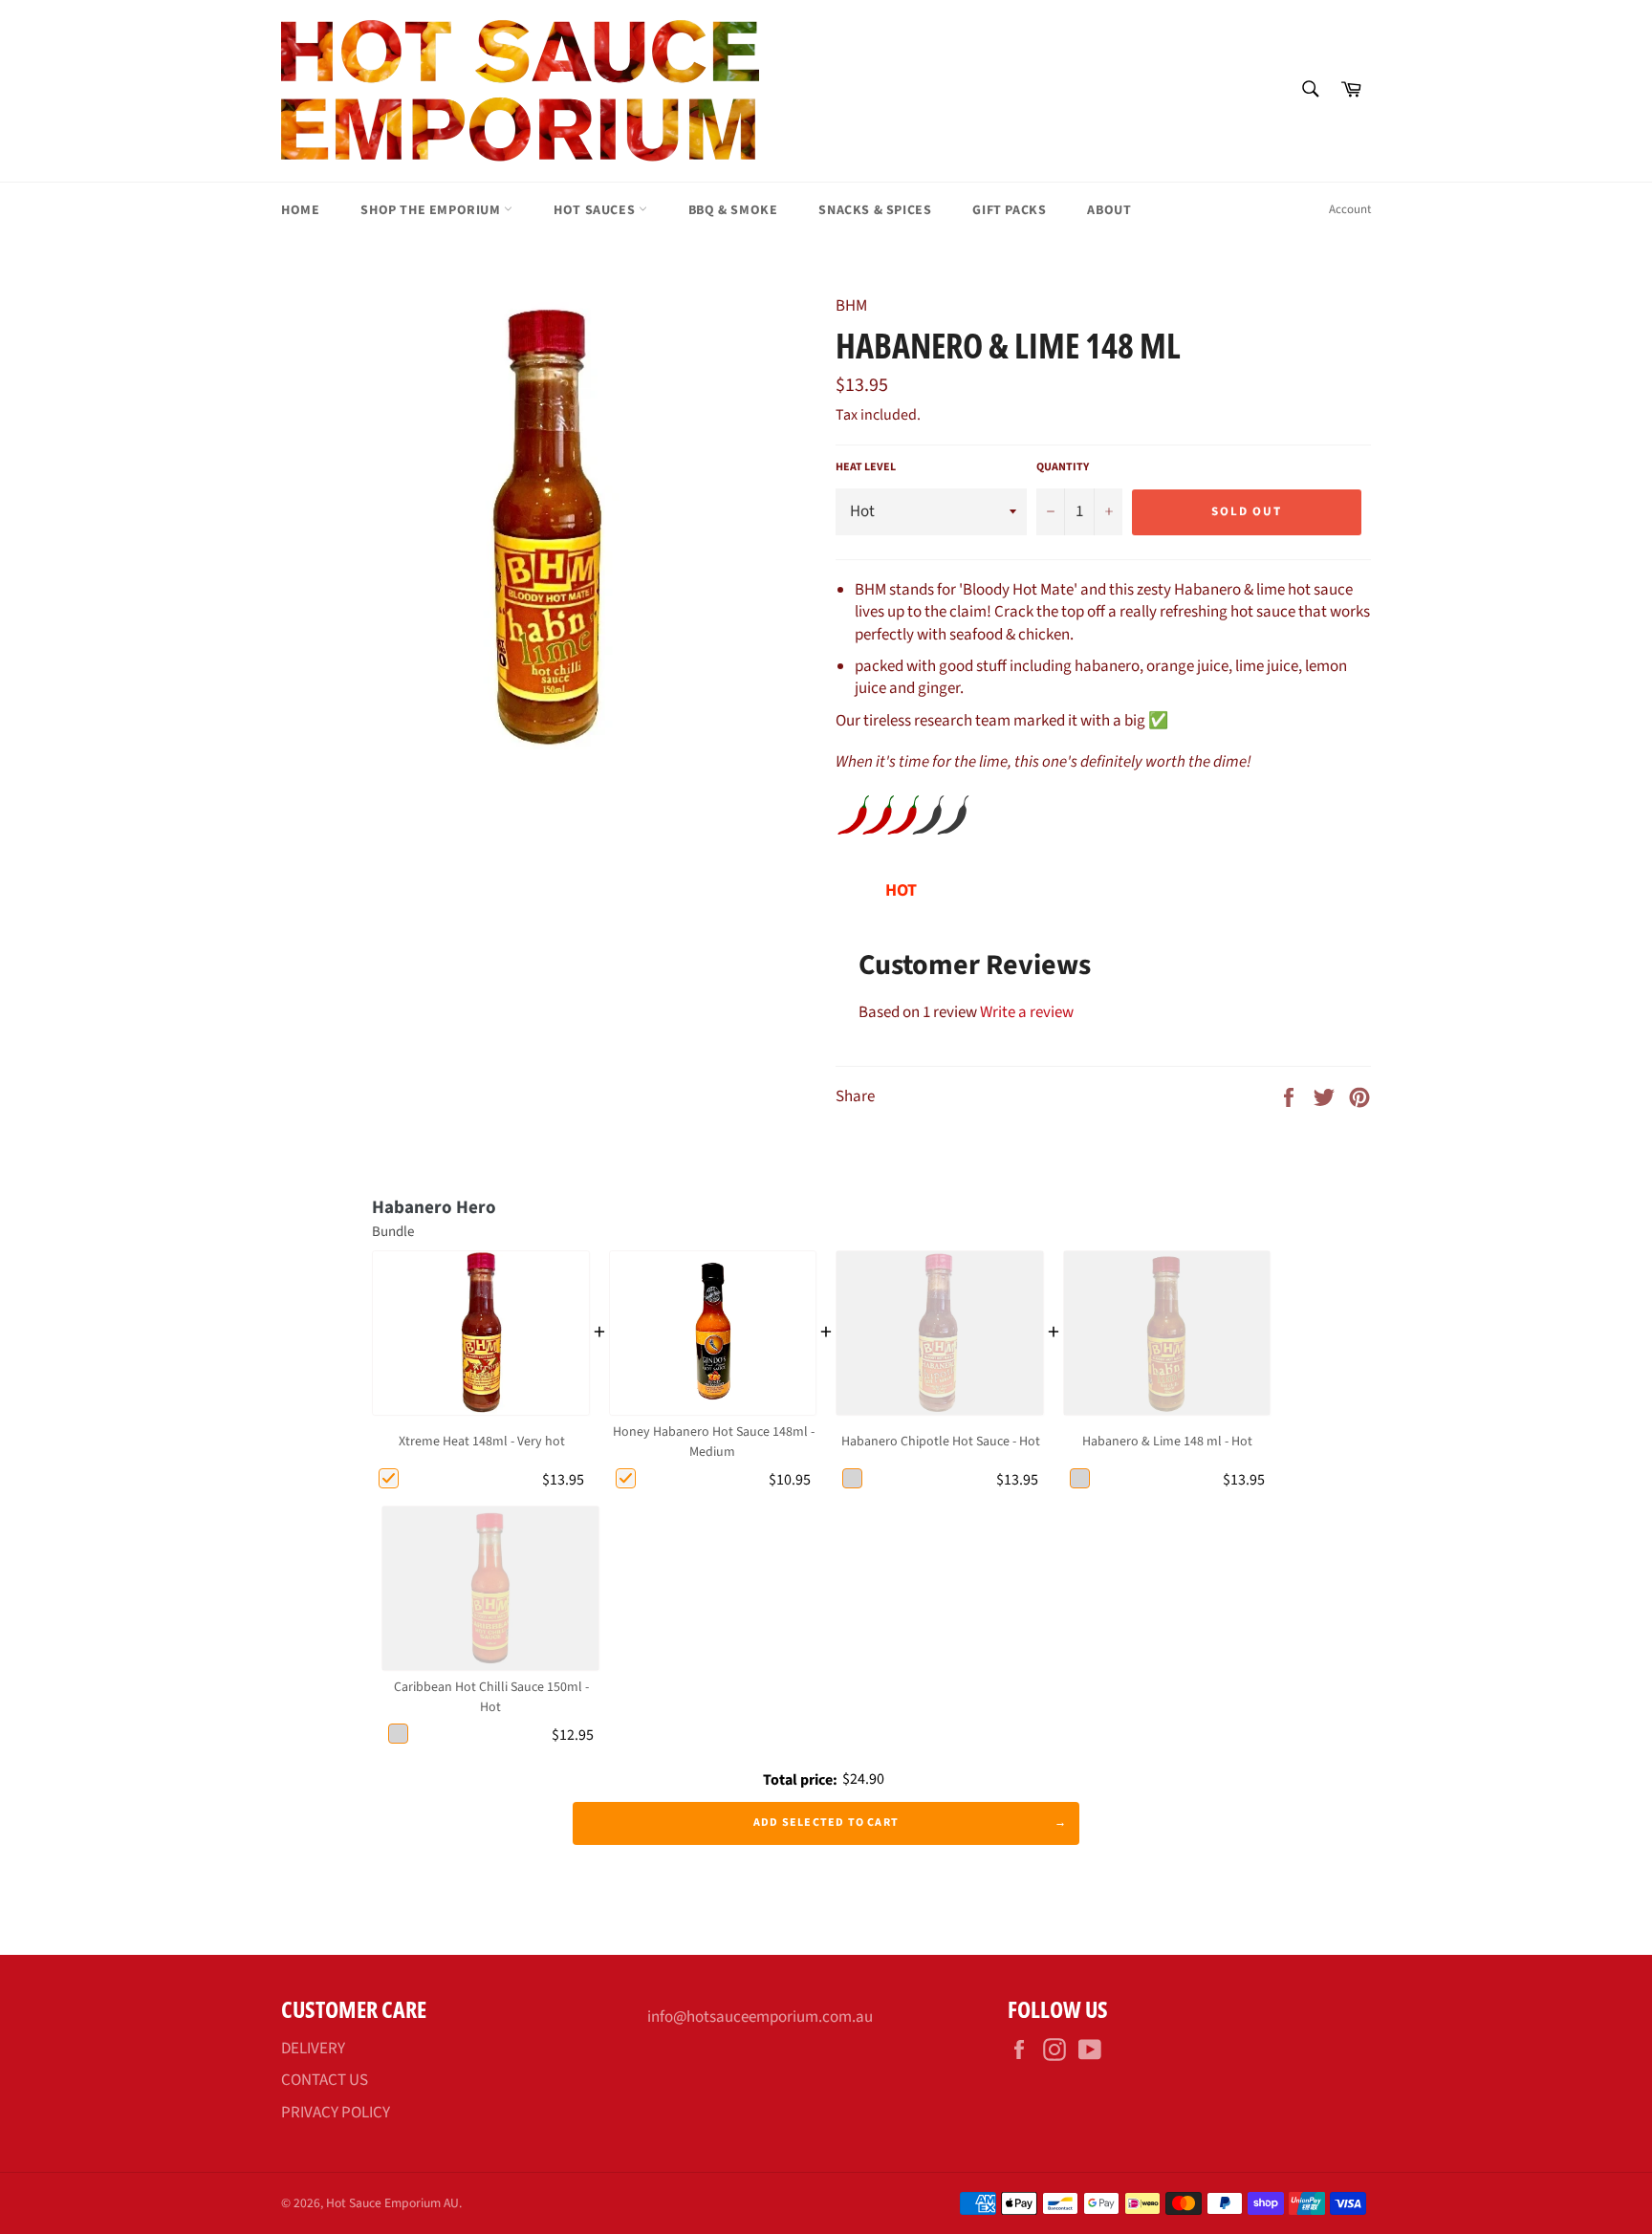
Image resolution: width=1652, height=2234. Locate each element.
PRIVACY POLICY (336, 2113)
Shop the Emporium (432, 210)
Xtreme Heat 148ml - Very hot (482, 1442)
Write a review (1027, 1012)
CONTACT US (325, 2080)
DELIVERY (313, 2049)
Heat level (866, 467)
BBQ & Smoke (733, 210)
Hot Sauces (596, 210)
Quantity (1063, 467)
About (1109, 210)
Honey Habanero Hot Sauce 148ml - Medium (714, 1442)
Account (1350, 209)
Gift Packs (1009, 210)
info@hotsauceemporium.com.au (760, 2017)
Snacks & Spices (875, 210)
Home (300, 210)
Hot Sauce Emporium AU (392, 2203)
